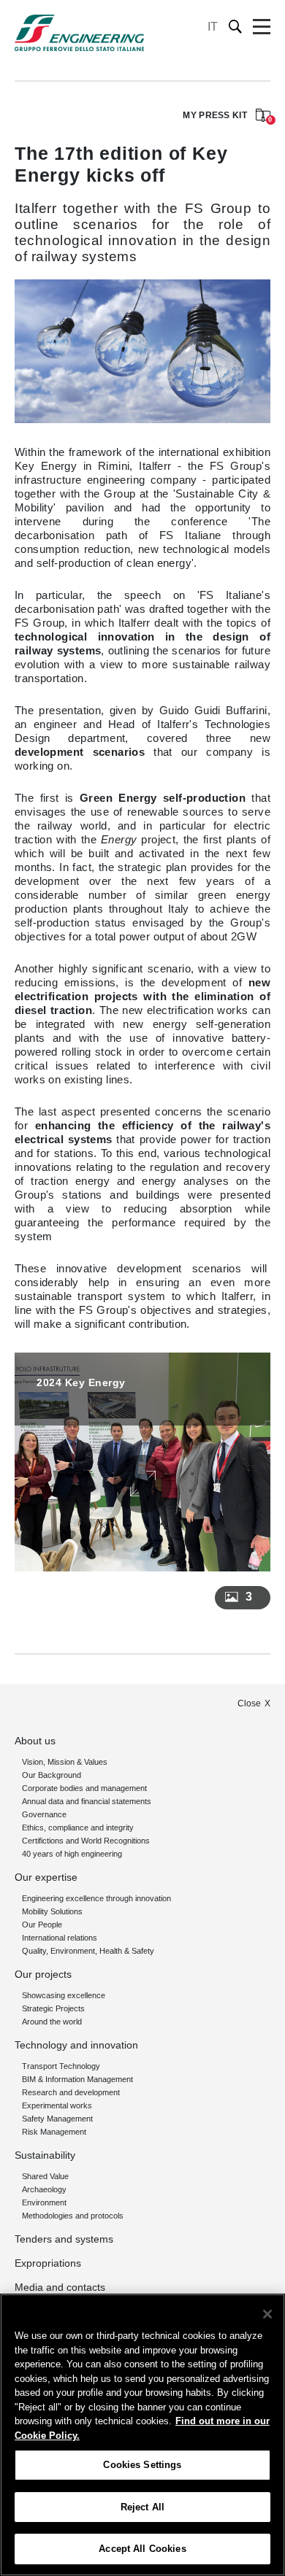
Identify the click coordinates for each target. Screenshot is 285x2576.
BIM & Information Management (77, 2079)
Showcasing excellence (64, 1995)
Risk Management (54, 2132)
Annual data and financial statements (87, 1801)
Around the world (52, 2022)
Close (249, 1703)
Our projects (43, 1974)
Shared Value (45, 2176)
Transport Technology (61, 2066)
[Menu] (262, 27)
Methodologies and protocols (73, 2216)
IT (213, 27)
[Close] (267, 2314)
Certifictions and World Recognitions (86, 1841)
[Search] (236, 27)
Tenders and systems (64, 2239)
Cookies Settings (142, 2465)
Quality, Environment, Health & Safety (88, 1951)
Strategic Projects (53, 2008)
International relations (60, 1938)
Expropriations (48, 2263)
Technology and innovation (76, 2045)
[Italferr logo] (79, 33)
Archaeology (44, 2189)
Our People (42, 1925)
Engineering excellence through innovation (96, 1898)
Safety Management (57, 2119)
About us (35, 1741)
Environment (44, 2202)
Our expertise (46, 1877)
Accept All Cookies (142, 2549)
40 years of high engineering (72, 1854)
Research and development (71, 2092)
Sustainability (45, 2155)
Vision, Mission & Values (65, 1762)
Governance (44, 1814)
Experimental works (57, 2105)
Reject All (142, 2507)
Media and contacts (60, 2287)
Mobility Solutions (52, 1911)
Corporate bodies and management (84, 1788)
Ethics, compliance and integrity (78, 1827)
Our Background (52, 1775)
